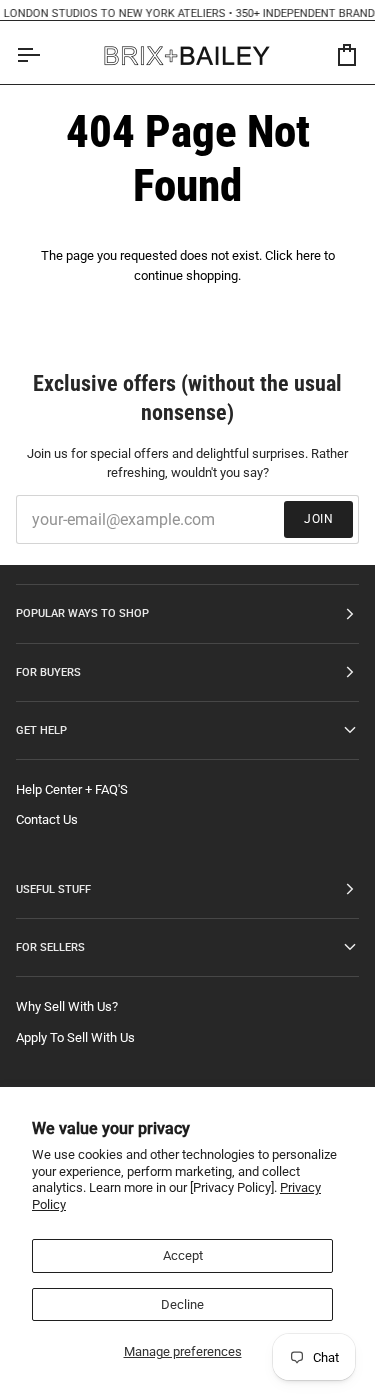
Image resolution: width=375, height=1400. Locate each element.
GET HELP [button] (41, 730)
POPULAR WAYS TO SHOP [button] (82, 613)
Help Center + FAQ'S (72, 789)
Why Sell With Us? (67, 1006)
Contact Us (47, 819)
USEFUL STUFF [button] (53, 889)
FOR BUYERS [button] (48, 672)
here (308, 255)
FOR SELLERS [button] (50, 947)
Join (318, 519)
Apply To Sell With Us (75, 1037)
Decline (182, 1304)
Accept (183, 1255)
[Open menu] (46, 55)
